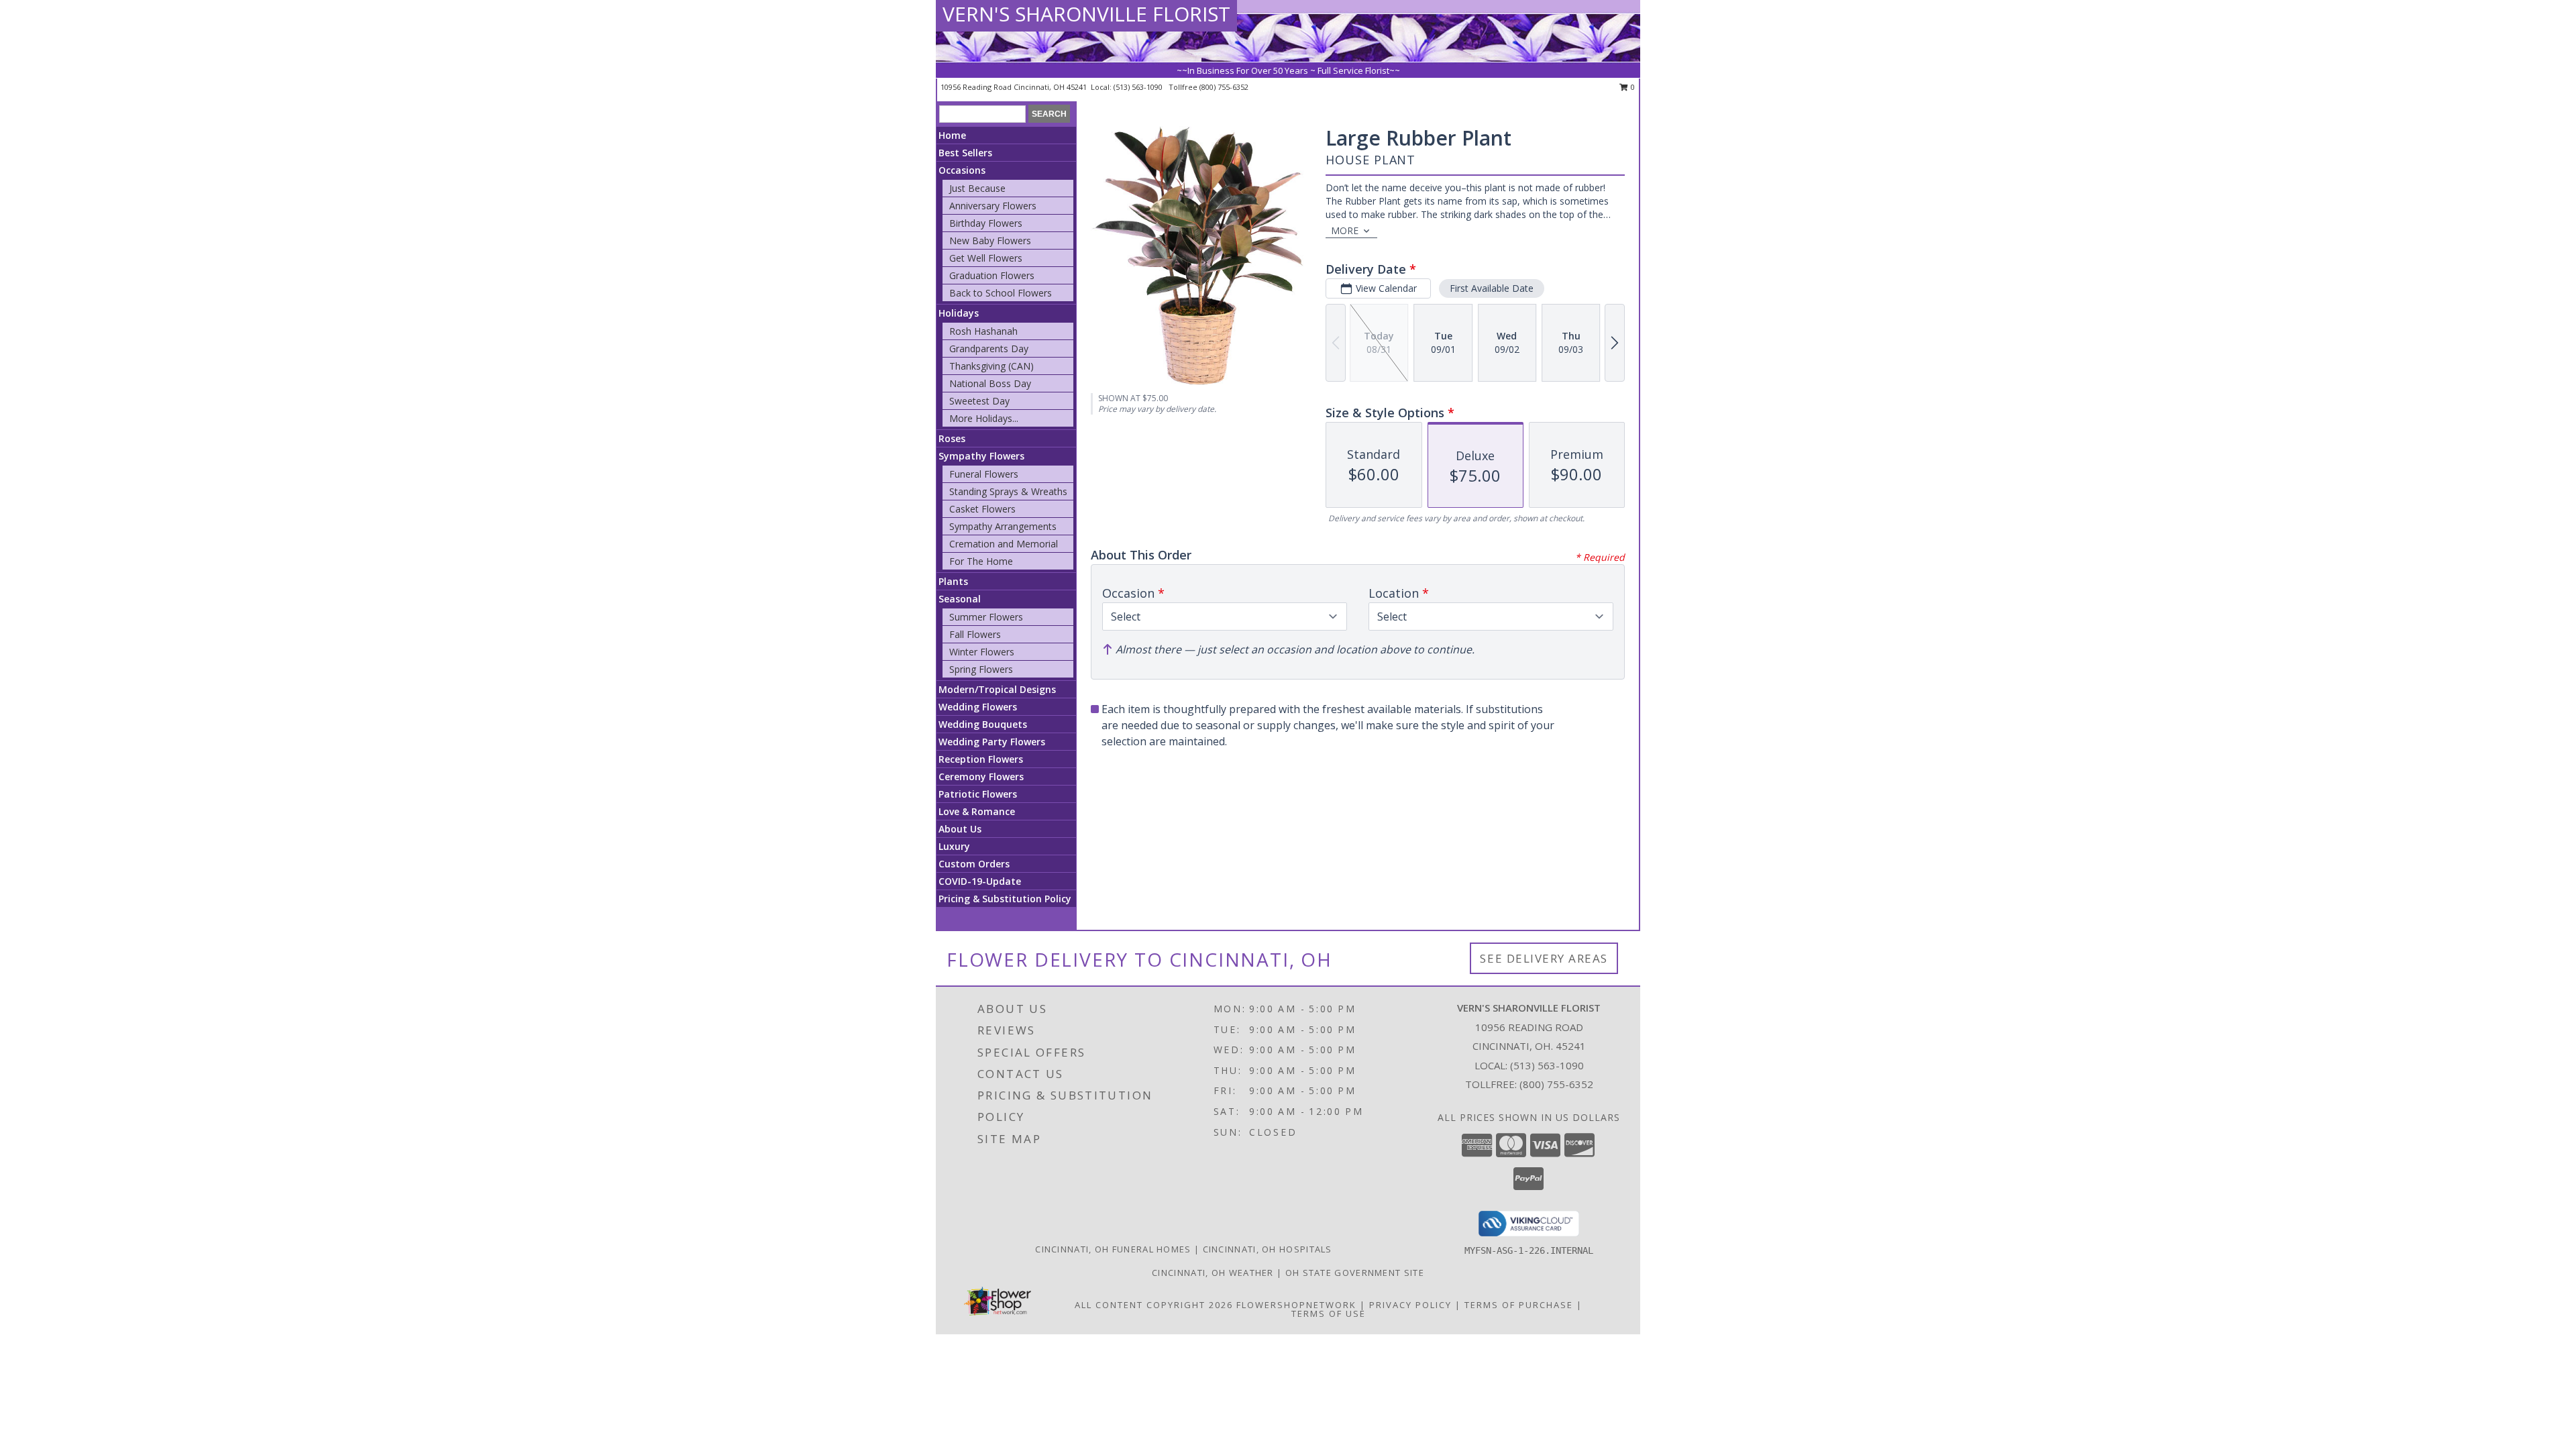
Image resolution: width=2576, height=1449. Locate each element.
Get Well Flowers (986, 258)
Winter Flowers (982, 652)
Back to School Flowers (1001, 293)
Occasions (962, 170)
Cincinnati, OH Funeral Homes (1113, 1249)
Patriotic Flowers (978, 794)
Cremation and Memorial (1004, 544)
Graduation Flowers (992, 275)
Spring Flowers (981, 669)
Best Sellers (965, 153)
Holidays (959, 313)
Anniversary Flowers (993, 206)
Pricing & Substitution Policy (1005, 899)
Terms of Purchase (1519, 1305)
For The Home (981, 561)
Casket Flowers (982, 509)
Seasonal (960, 599)
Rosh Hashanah (983, 331)
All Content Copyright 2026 (1154, 1305)
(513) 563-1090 (1139, 87)
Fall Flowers (975, 634)
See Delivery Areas (1544, 958)
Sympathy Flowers (981, 456)
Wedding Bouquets (983, 724)
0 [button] (1632, 87)
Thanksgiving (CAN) (991, 366)
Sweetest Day (979, 401)
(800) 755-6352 (1224, 87)
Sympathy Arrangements (1003, 526)
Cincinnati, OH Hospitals (1268, 1249)
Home (952, 135)
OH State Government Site (1355, 1273)
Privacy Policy (1410, 1305)
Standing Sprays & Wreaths (1008, 491)
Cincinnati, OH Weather (1213, 1273)
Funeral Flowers (984, 474)
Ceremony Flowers (981, 776)
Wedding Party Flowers (992, 742)
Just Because (977, 188)
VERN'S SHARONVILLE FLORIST (1086, 14)
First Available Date (1492, 288)
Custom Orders (974, 864)
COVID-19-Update (980, 881)
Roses (952, 438)
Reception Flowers (981, 759)
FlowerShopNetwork (1296, 1305)
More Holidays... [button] (984, 418)
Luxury (954, 846)
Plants (953, 581)
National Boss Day (990, 383)
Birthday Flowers (986, 223)
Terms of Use (1329, 1313)
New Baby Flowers (990, 240)
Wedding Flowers (978, 707)
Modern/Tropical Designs (997, 689)
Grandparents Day (989, 348)
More (1345, 230)
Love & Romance (977, 811)
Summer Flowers (986, 617)
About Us (960, 829)
